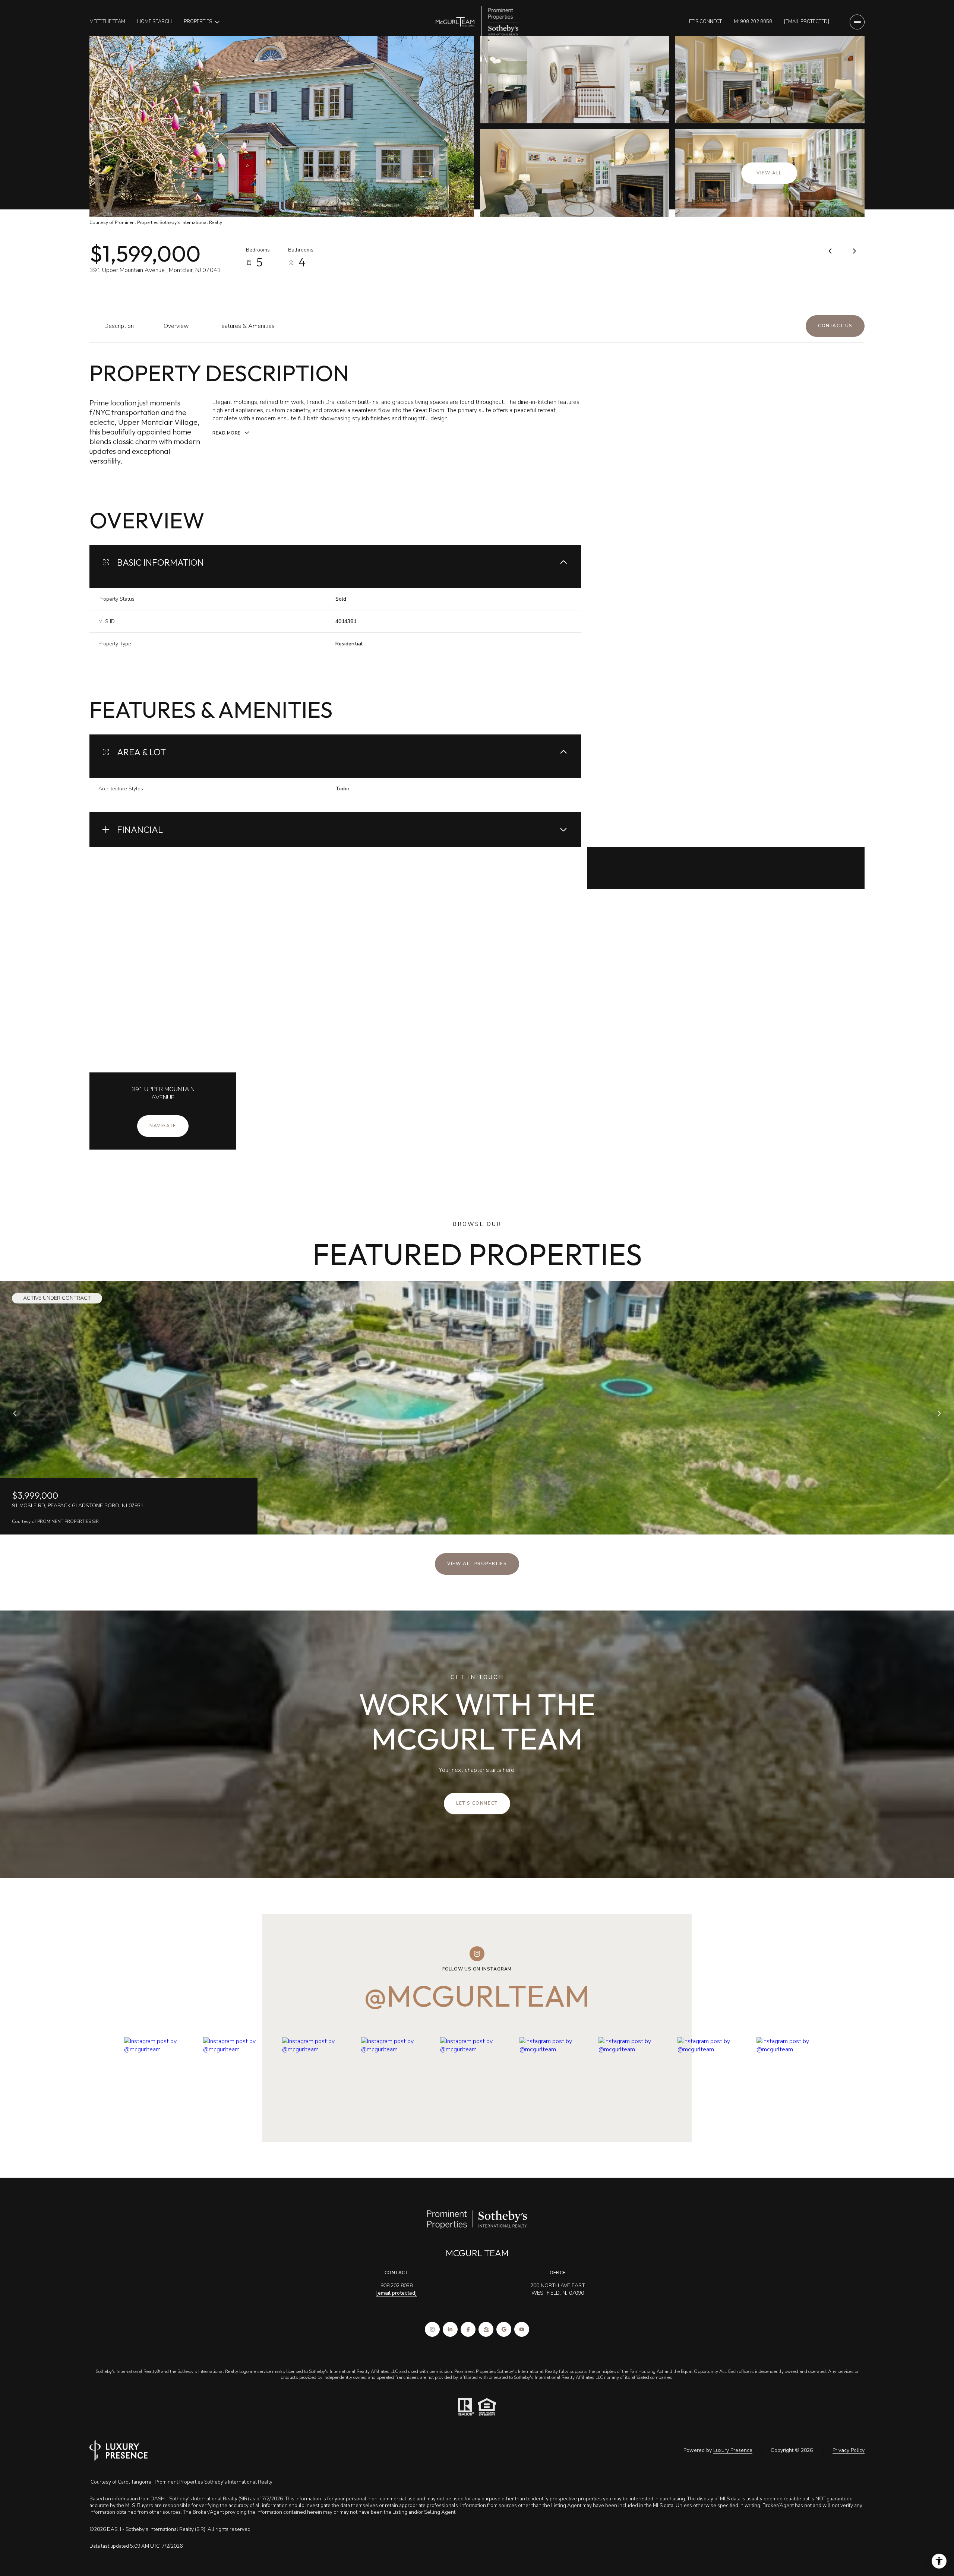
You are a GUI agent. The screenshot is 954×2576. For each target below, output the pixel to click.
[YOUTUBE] (522, 2329)
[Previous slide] (15, 1413)
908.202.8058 (397, 2286)
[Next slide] (939, 1413)
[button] (835, 326)
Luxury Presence (733, 2450)
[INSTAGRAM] (432, 2329)
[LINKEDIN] (450, 2329)
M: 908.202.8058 (753, 22)
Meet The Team (107, 22)
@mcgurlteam (477, 1996)
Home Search (154, 22)
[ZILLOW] (486, 2329)
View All (769, 173)
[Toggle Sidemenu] (857, 22)
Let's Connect (704, 22)
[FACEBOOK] (468, 2329)
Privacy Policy (849, 2450)
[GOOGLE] (504, 2329)
